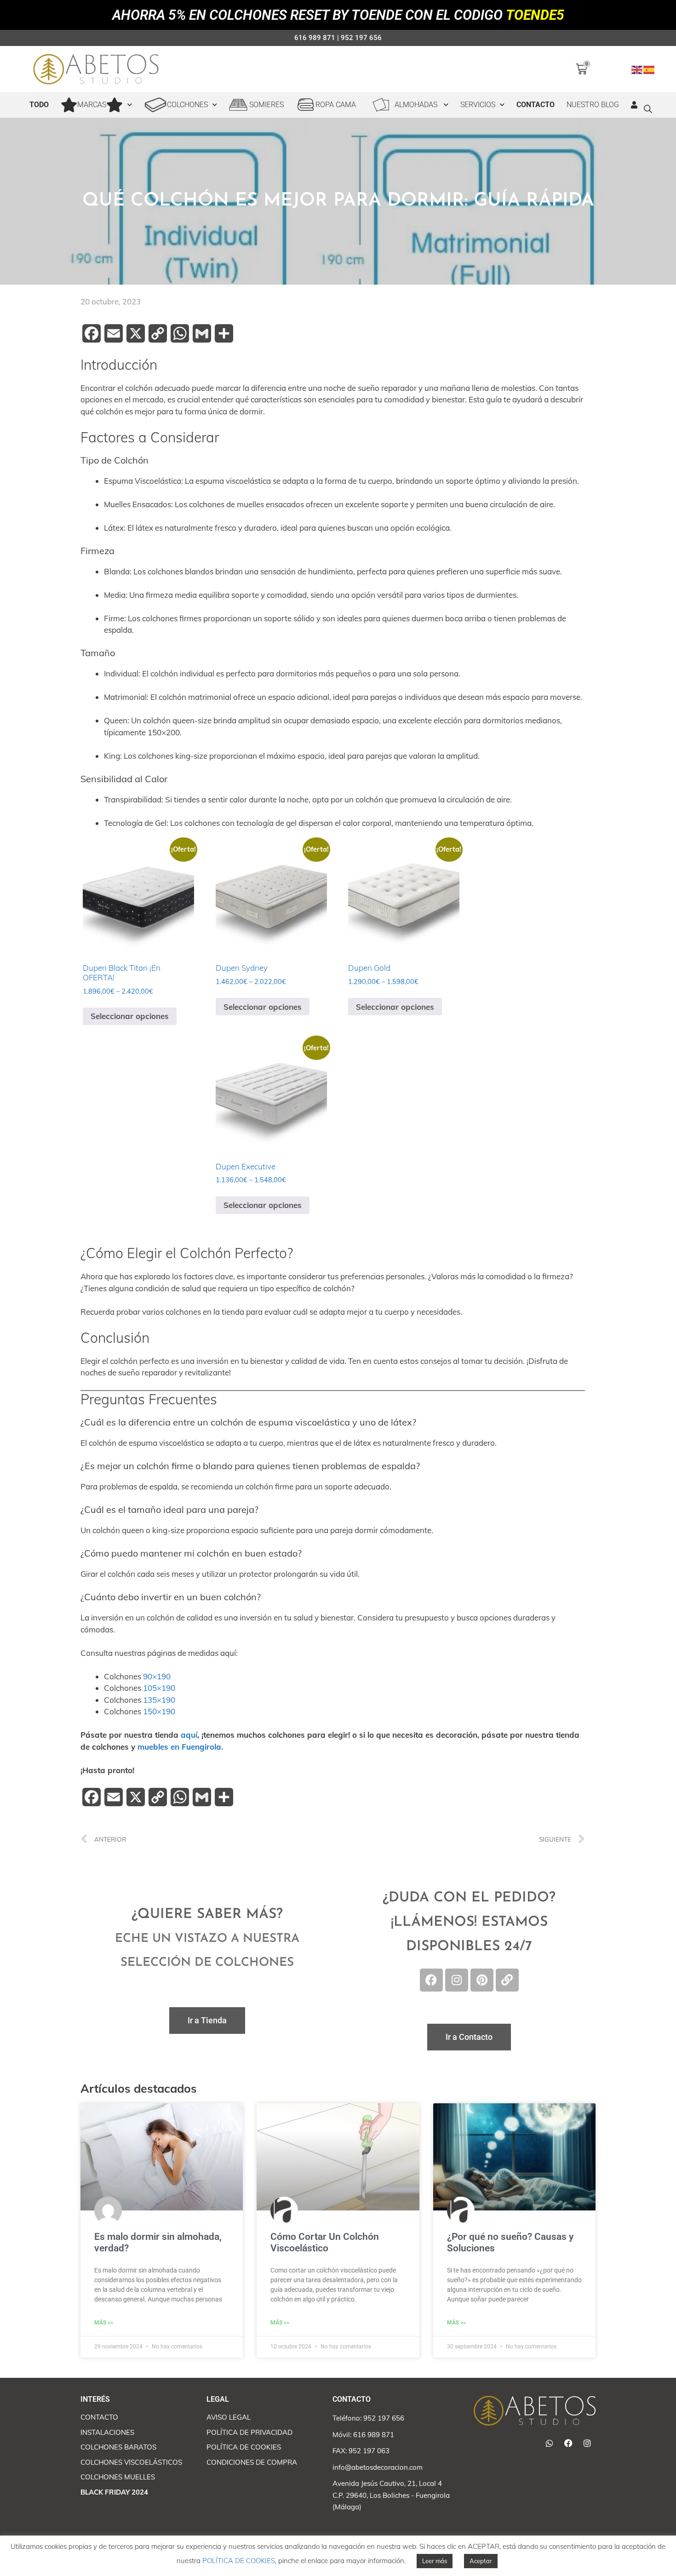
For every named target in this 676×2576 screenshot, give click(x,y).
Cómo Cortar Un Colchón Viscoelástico (325, 2242)
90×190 (157, 1676)
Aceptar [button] (481, 2561)
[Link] (507, 1980)
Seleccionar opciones (130, 1016)
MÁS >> (104, 2323)
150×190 (159, 1711)
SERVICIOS (478, 105)
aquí (189, 1735)
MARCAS (92, 105)
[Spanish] (649, 69)
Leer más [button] (435, 2561)
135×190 (159, 1700)
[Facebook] (431, 1980)
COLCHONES (187, 105)
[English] (637, 69)
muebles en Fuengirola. (180, 1747)
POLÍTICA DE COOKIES (239, 2561)
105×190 (159, 1688)
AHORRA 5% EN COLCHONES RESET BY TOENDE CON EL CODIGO (338, 15)
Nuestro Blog (593, 105)
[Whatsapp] (550, 2443)
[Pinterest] (482, 1980)
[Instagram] (457, 1980)
